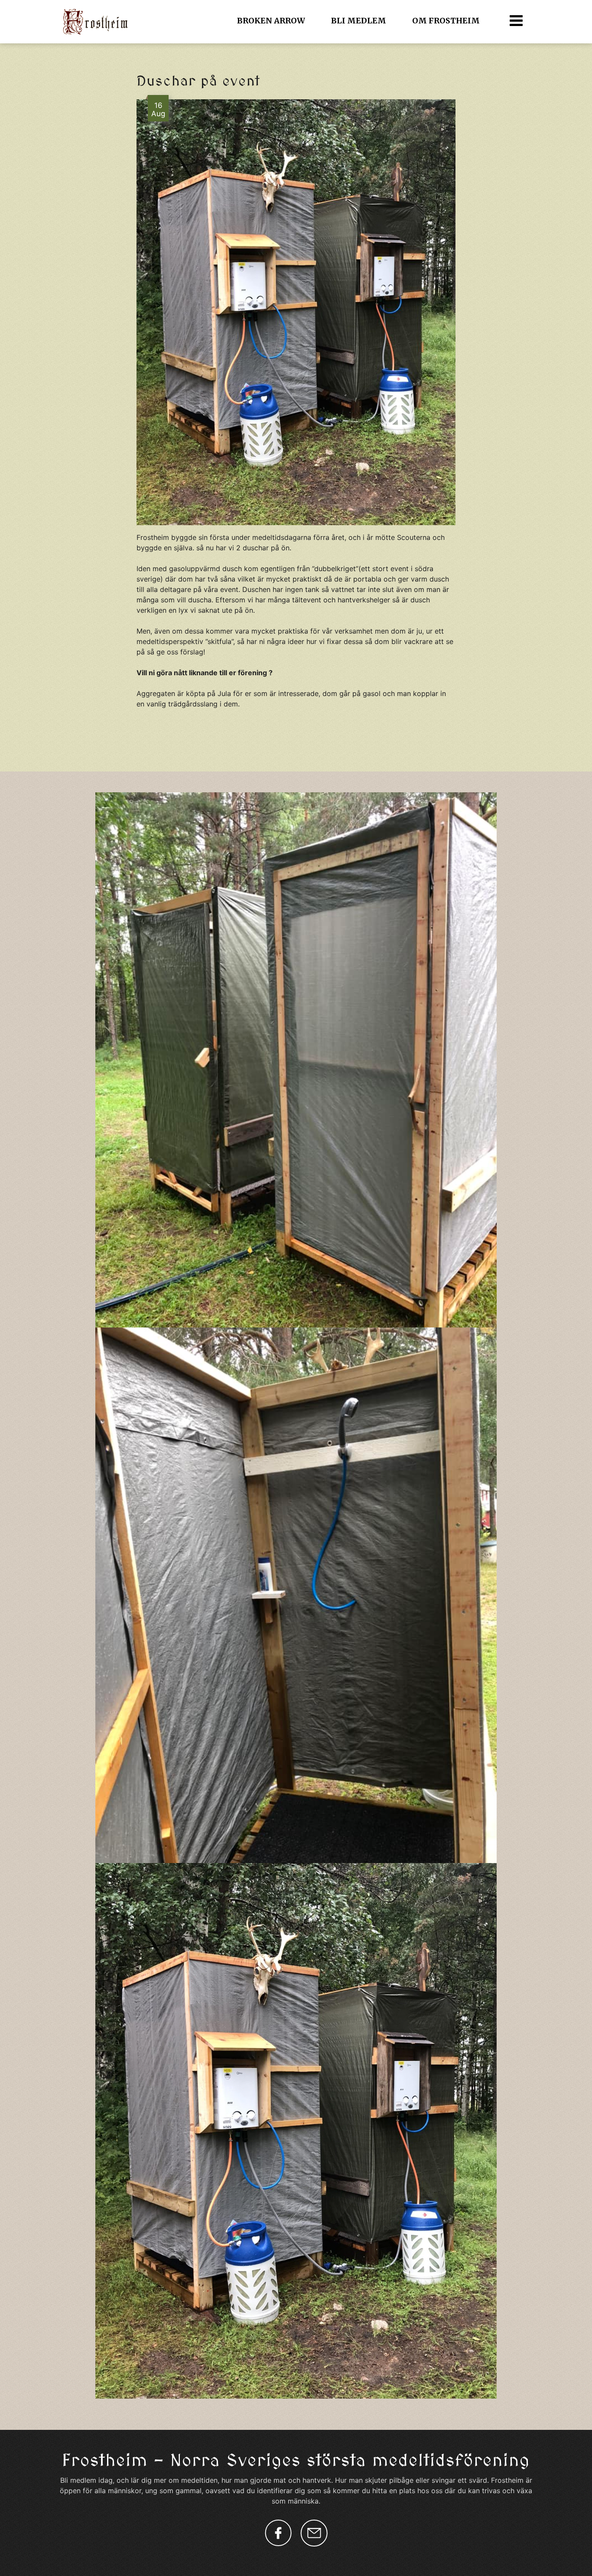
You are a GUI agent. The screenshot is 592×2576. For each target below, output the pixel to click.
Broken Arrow (271, 21)
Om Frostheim (446, 21)
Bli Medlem (359, 21)
